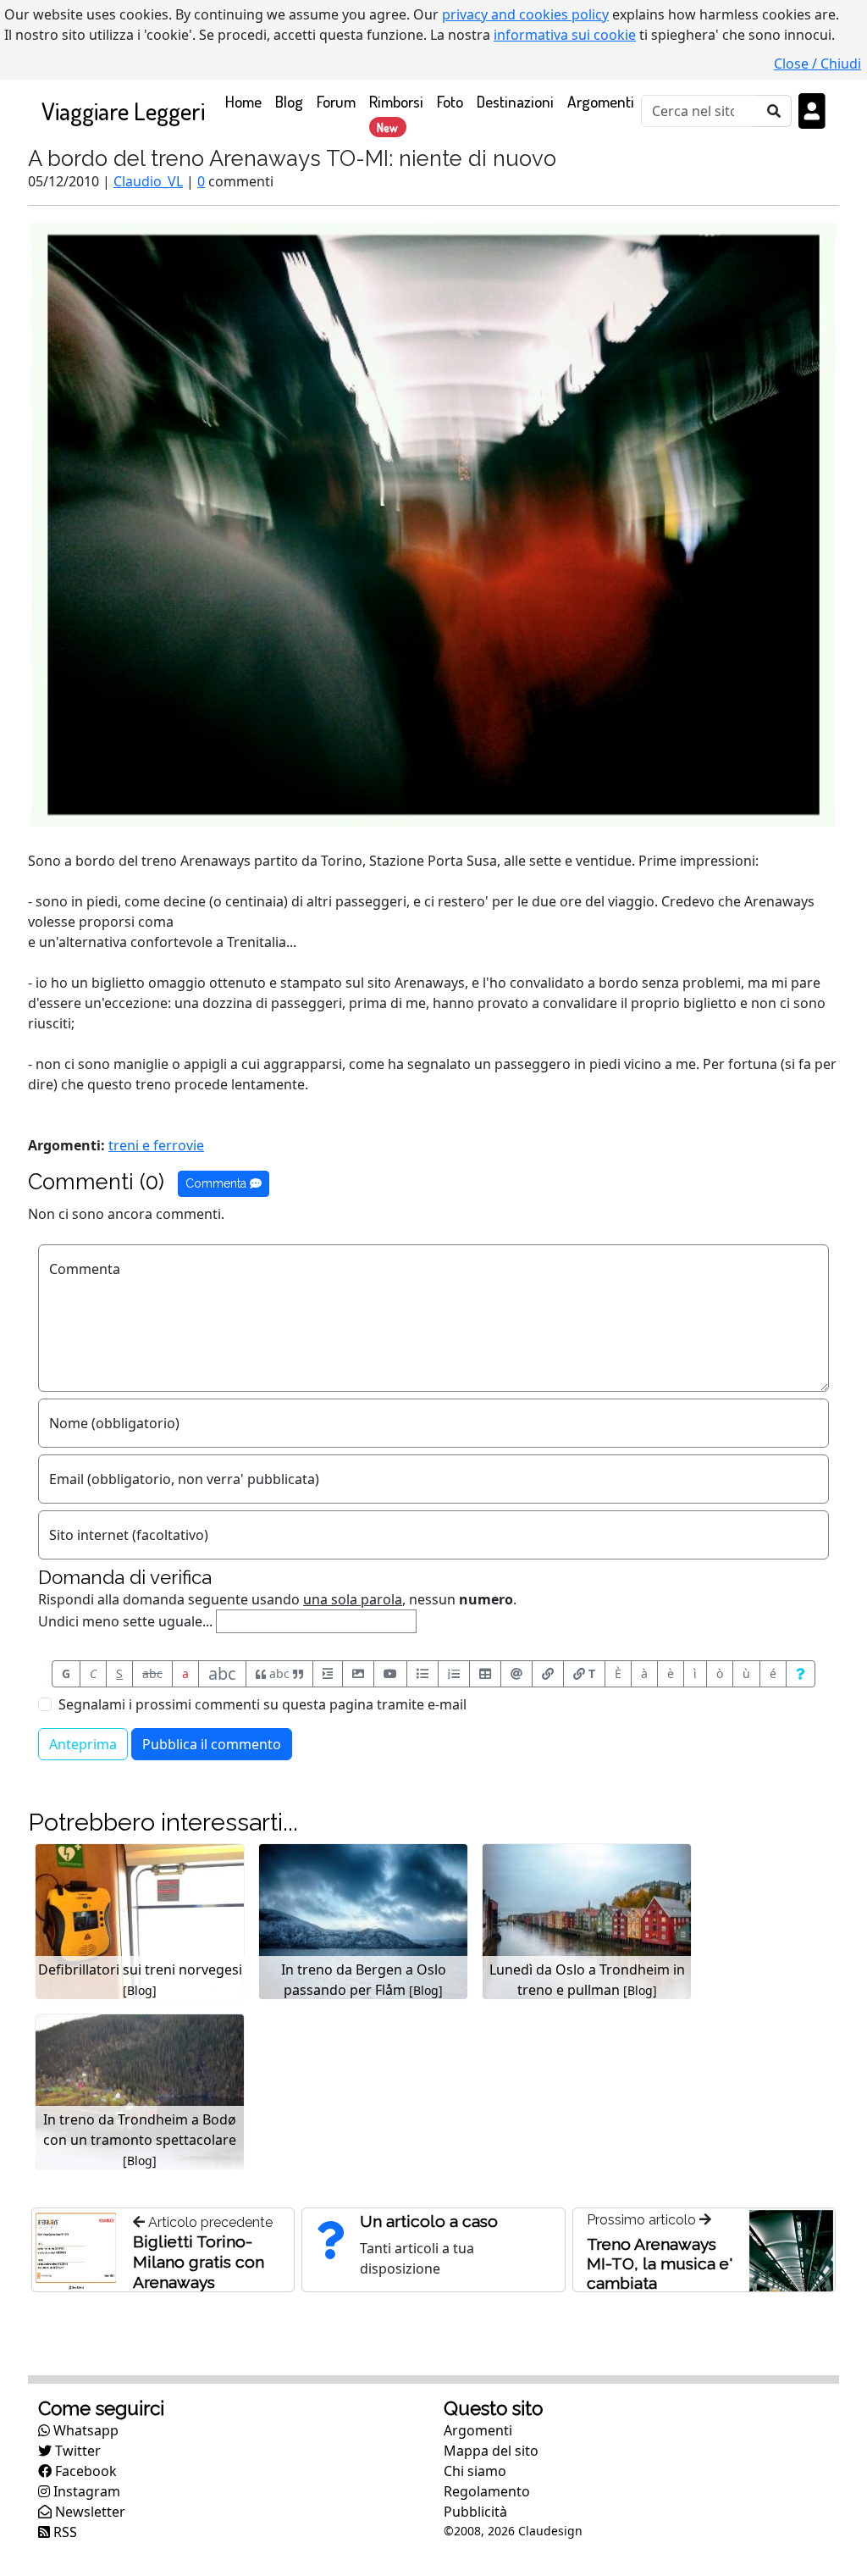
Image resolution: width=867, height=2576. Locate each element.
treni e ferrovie (156, 1145)
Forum (336, 101)
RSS (64, 2532)
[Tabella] (485, 1674)
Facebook (84, 2471)
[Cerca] (774, 111)
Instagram (85, 2491)
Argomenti (601, 101)
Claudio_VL (148, 181)
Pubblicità (475, 2512)
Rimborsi (396, 113)
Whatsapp (84, 2430)
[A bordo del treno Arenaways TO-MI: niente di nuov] (433, 524)
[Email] (516, 1674)
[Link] (548, 1674)
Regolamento (487, 2491)
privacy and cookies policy (525, 14)
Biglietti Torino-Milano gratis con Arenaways (199, 2262)
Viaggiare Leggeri (123, 111)
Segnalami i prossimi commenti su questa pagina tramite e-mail (262, 1704)
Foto (450, 101)
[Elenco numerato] (454, 1674)
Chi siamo (475, 2471)
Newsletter (88, 2512)
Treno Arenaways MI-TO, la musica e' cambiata (660, 2263)
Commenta (218, 1183)
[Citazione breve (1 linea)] (328, 1674)
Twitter (76, 2451)
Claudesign (550, 2531)
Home (247, 101)
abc (152, 1673)
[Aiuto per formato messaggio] (801, 1674)
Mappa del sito (491, 2451)
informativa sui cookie (565, 35)
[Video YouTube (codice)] (390, 1674)
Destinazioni (515, 101)
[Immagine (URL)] (358, 1674)
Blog (289, 101)
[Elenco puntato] (422, 1674)
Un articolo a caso (429, 2221)
